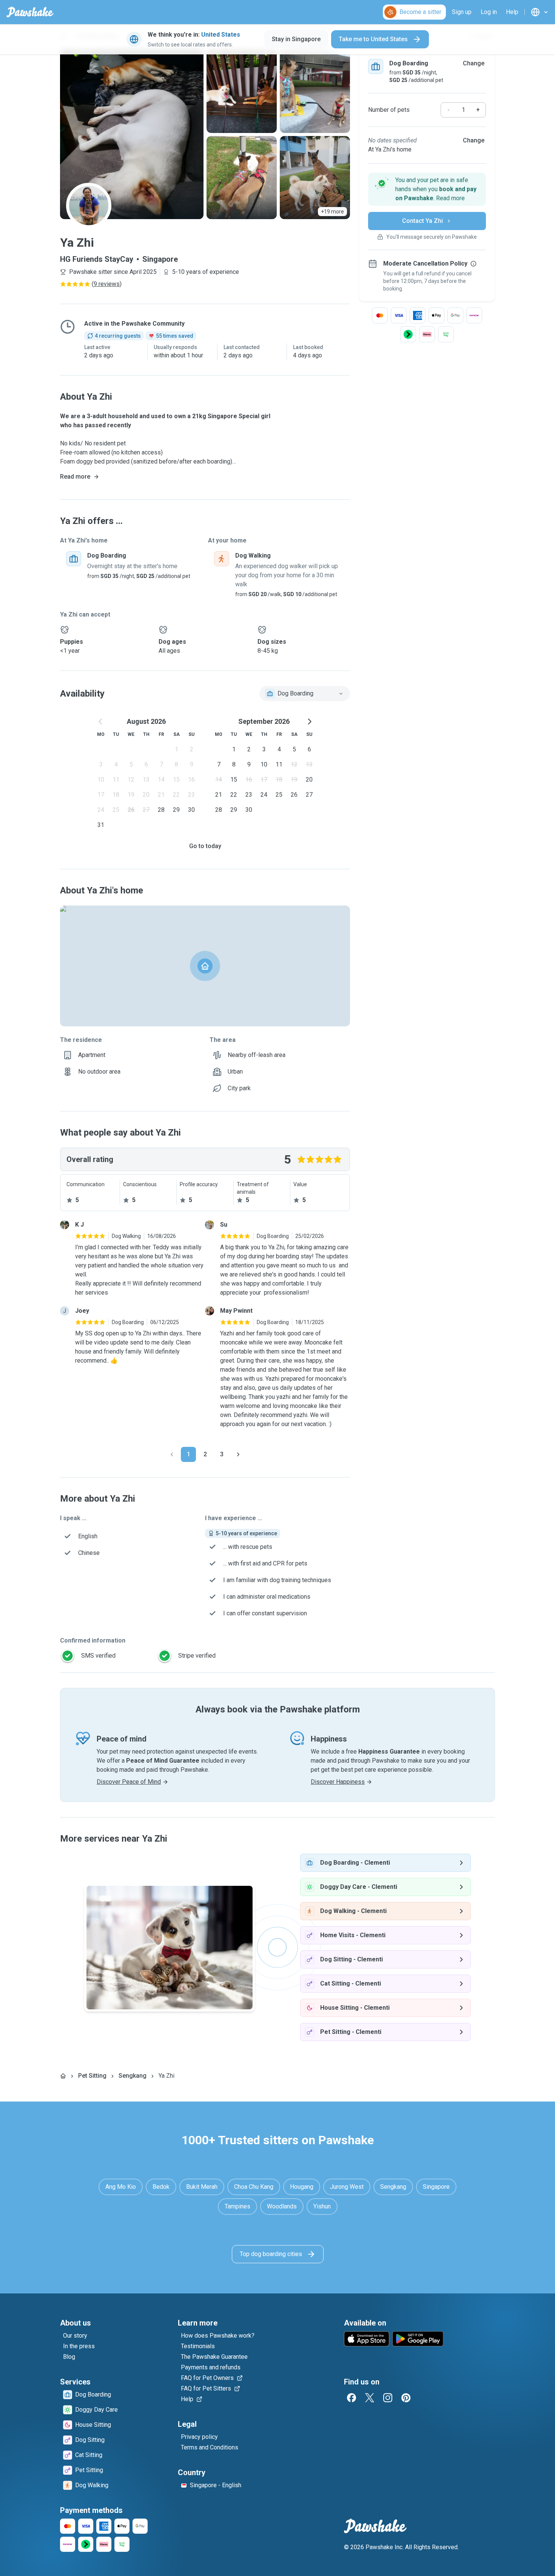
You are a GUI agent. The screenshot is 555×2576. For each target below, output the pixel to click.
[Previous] (172, 1454)
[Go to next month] (309, 722)
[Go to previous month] (101, 722)
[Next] (238, 1454)
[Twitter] (370, 2398)
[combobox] (305, 694)
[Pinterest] (406, 2398)
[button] (427, 189)
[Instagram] (388, 2398)
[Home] (63, 2076)
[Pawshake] (30, 12)
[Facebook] (351, 2398)
